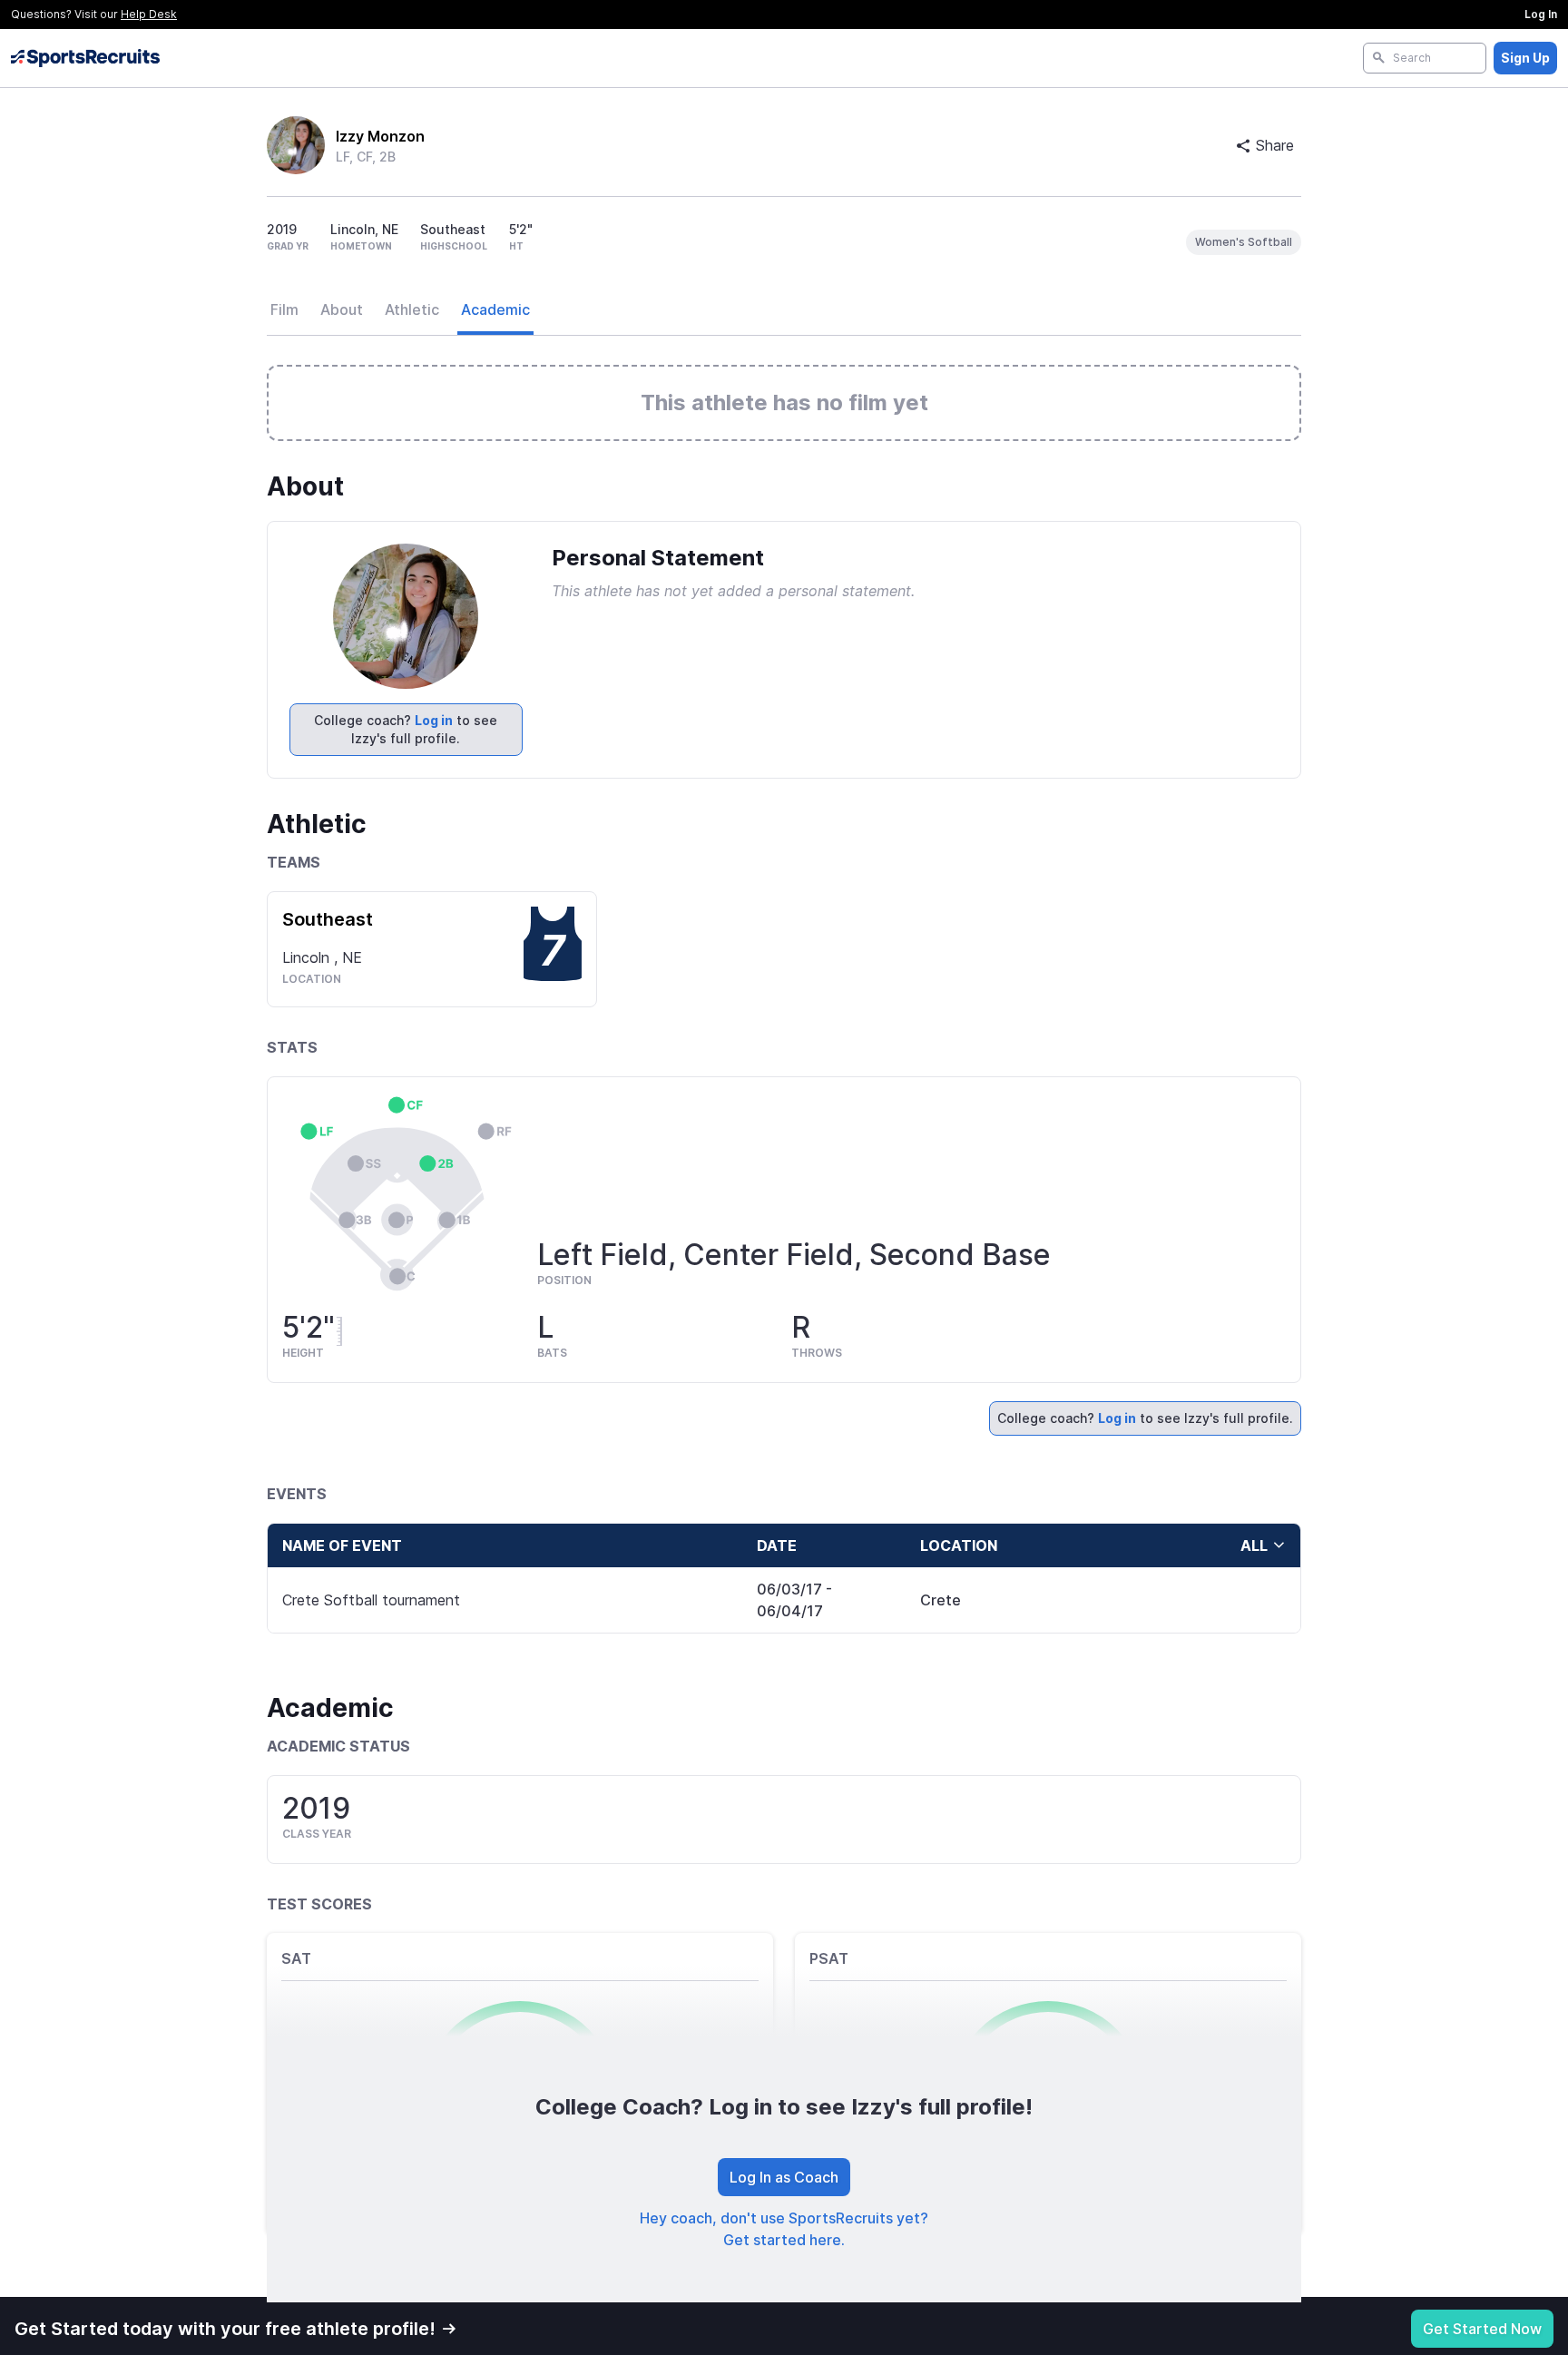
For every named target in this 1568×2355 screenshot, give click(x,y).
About (342, 309)
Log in (434, 720)
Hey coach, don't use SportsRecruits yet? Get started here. (784, 2229)
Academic (495, 309)
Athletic (412, 309)
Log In (1541, 14)
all (1254, 1545)
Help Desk (149, 14)
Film (284, 309)
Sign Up (1525, 58)
